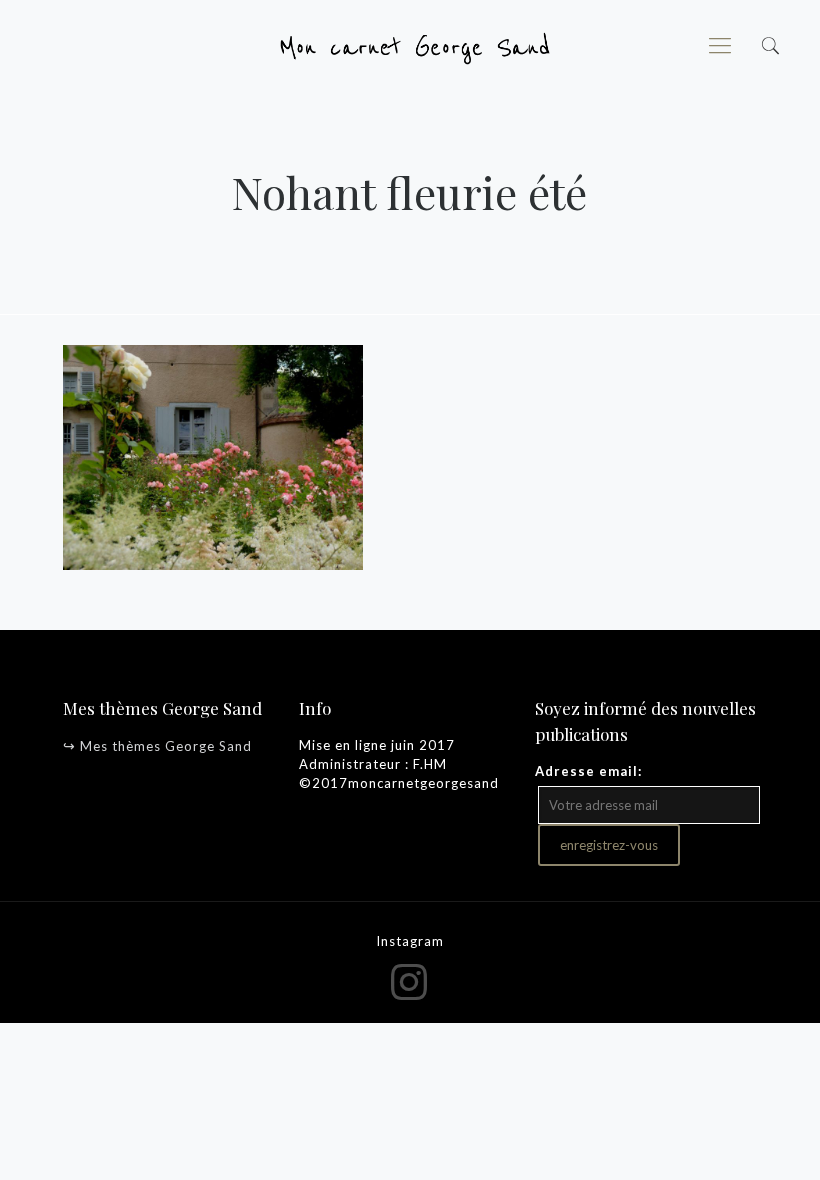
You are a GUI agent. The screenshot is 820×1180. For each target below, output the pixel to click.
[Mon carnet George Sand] (410, 45)
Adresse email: (588, 771)
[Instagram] (410, 981)
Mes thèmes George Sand (166, 746)
